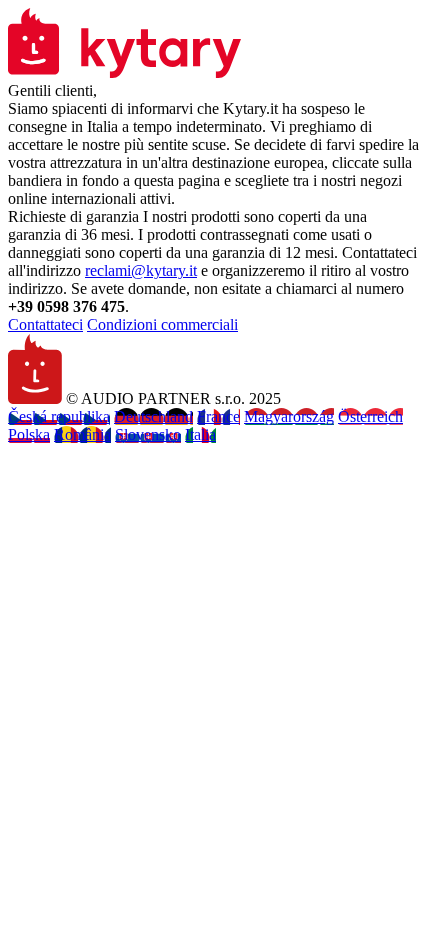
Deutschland (153, 416)
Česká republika (59, 416)
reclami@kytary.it (141, 270)
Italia (200, 434)
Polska (29, 434)
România (82, 434)
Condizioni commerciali (162, 324)
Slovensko (148, 434)
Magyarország (289, 416)
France (218, 416)
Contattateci (45, 324)
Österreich (370, 416)
